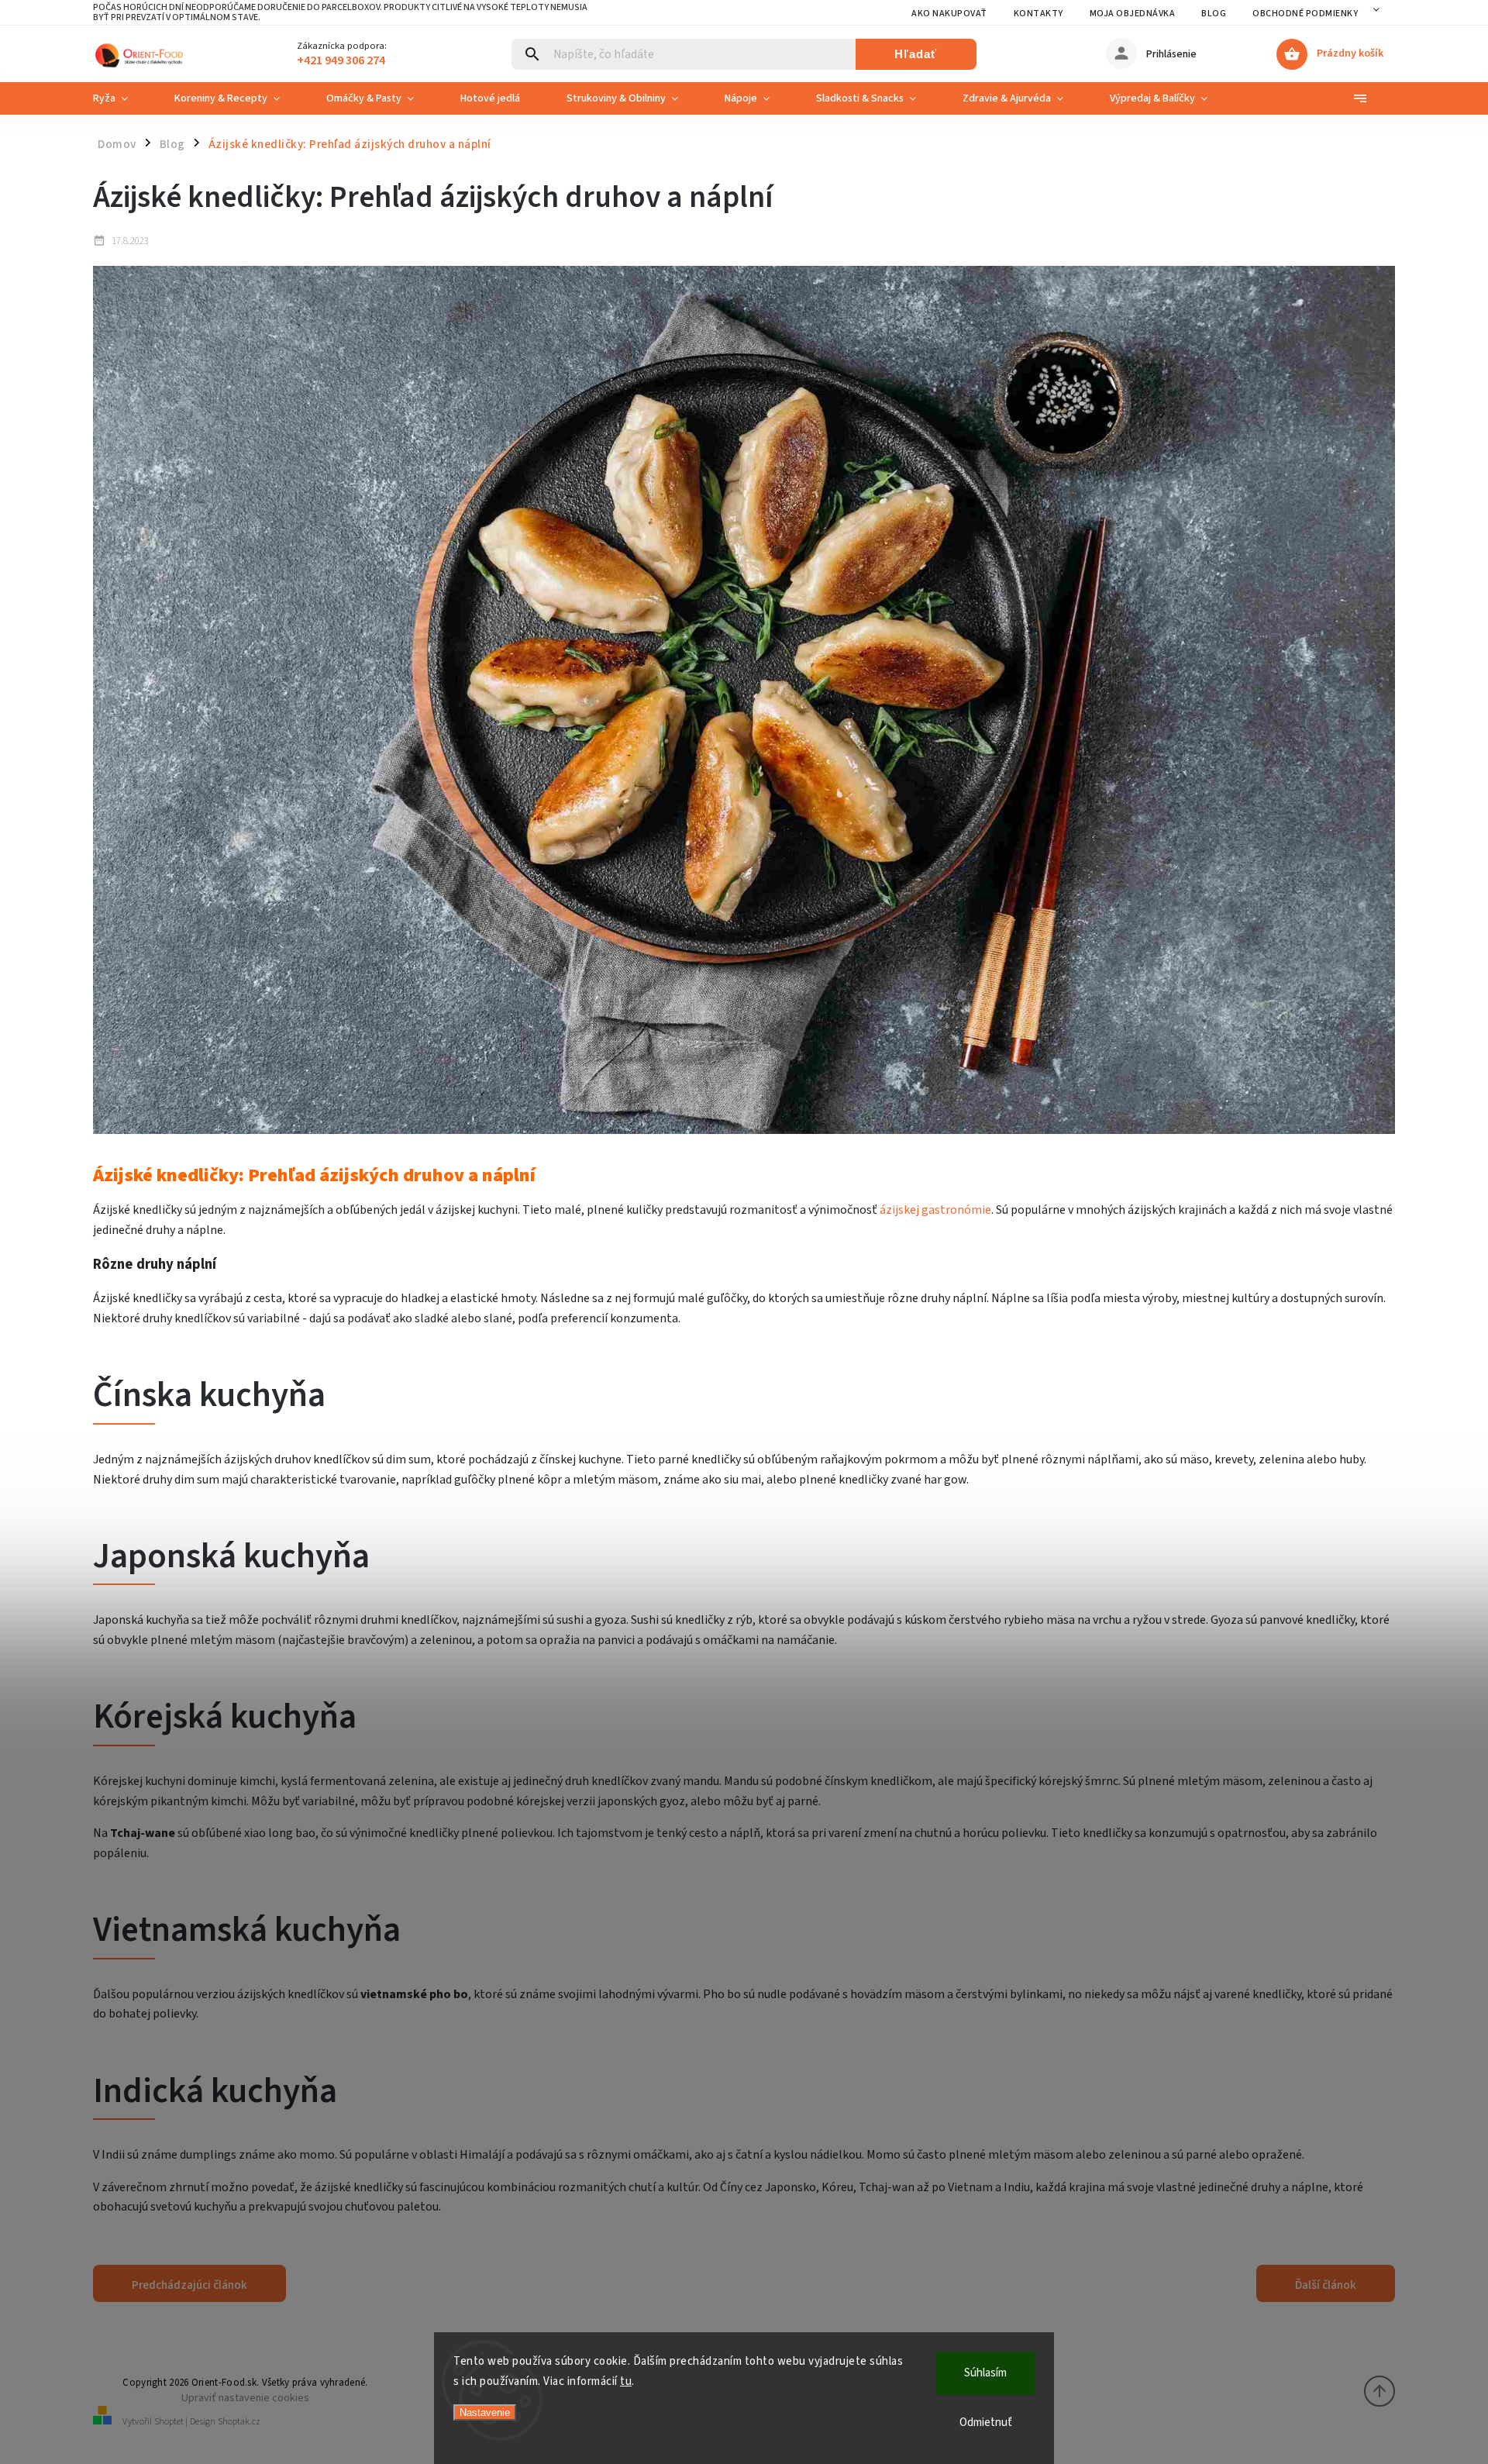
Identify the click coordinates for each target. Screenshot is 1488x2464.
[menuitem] (122, 98)
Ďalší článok (1326, 2285)
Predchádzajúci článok (189, 2285)
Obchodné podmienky (1305, 14)
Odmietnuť (986, 2423)
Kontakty (1038, 14)
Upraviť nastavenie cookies (245, 2398)
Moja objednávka (1133, 14)
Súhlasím (985, 2373)
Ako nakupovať (949, 14)
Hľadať (916, 54)
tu (626, 2381)
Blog (1214, 14)
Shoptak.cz (239, 2422)
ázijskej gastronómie (935, 1210)
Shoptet (169, 2422)
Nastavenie (485, 2412)
